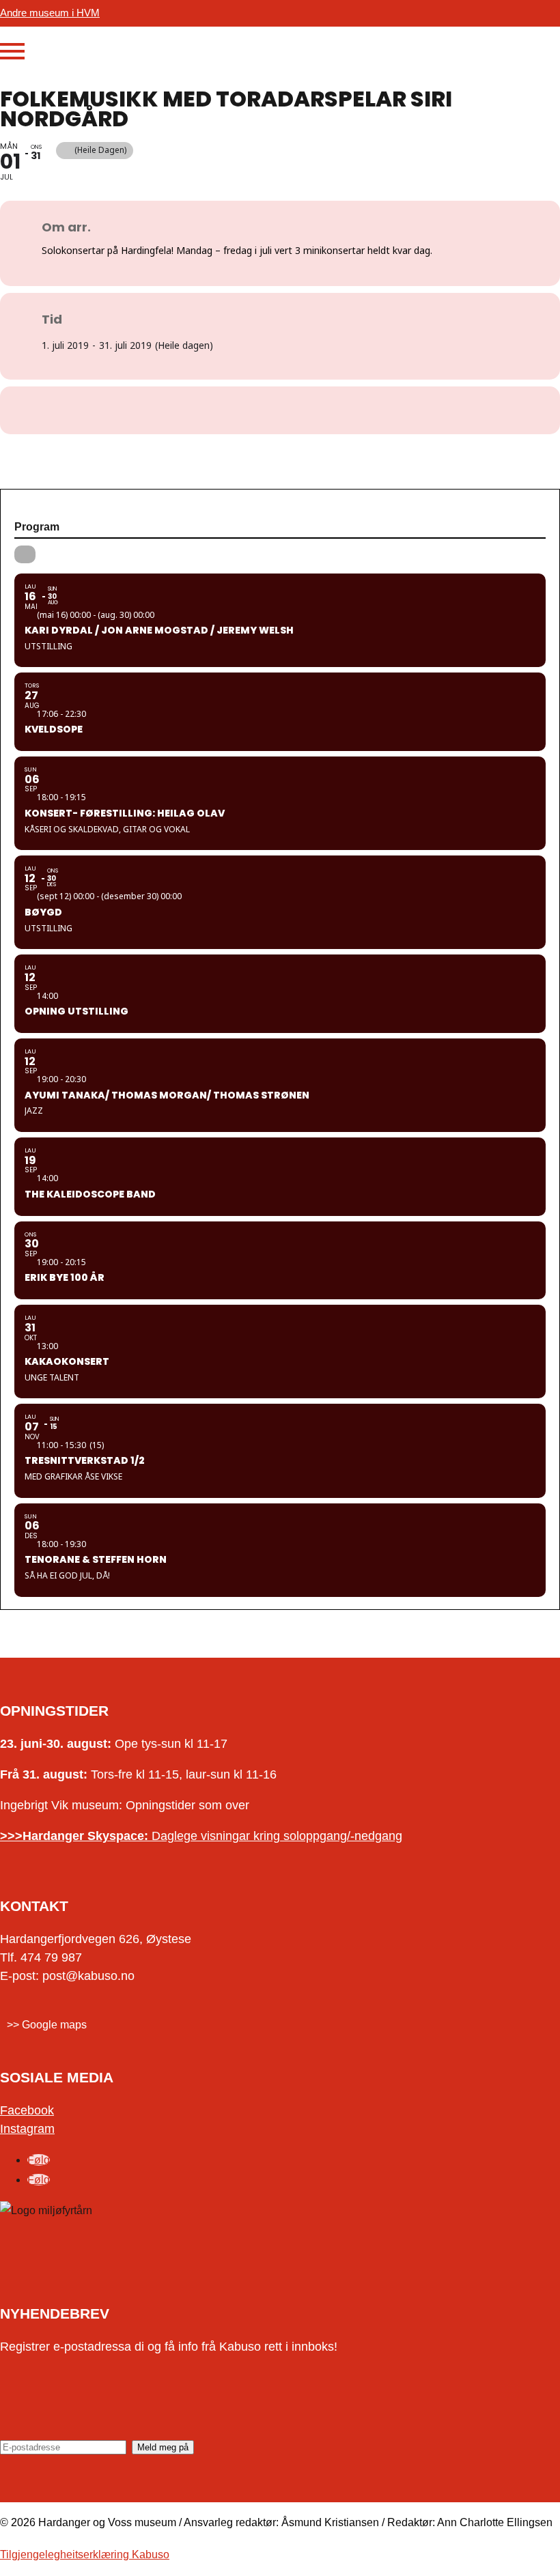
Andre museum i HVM (50, 13)
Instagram (27, 2129)
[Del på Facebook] (263, 410)
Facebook (27, 2110)
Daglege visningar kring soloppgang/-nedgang (201, 1836)
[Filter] (25, 554)
